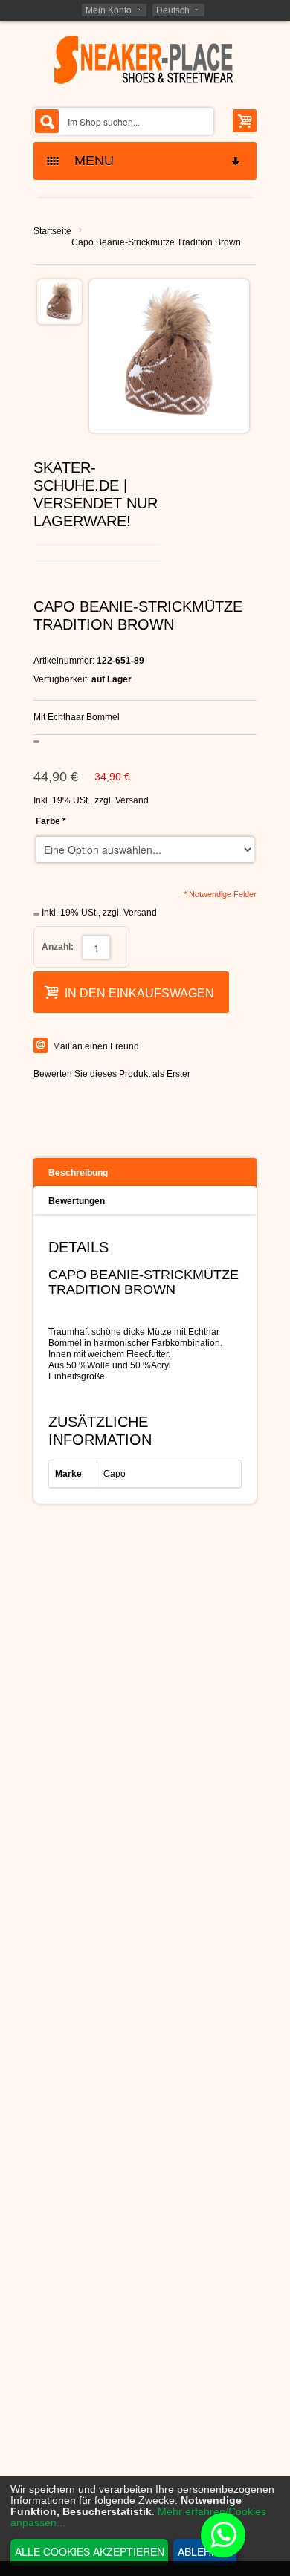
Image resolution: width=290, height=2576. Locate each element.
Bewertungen (77, 1201)
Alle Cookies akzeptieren (90, 2551)
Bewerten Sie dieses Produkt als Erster (112, 1074)
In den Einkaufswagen (139, 993)
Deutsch (173, 10)
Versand (132, 800)
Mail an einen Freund (96, 1046)
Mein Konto (109, 10)
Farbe (51, 821)
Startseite (52, 231)
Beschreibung (78, 1173)
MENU (88, 161)
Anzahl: (58, 947)
